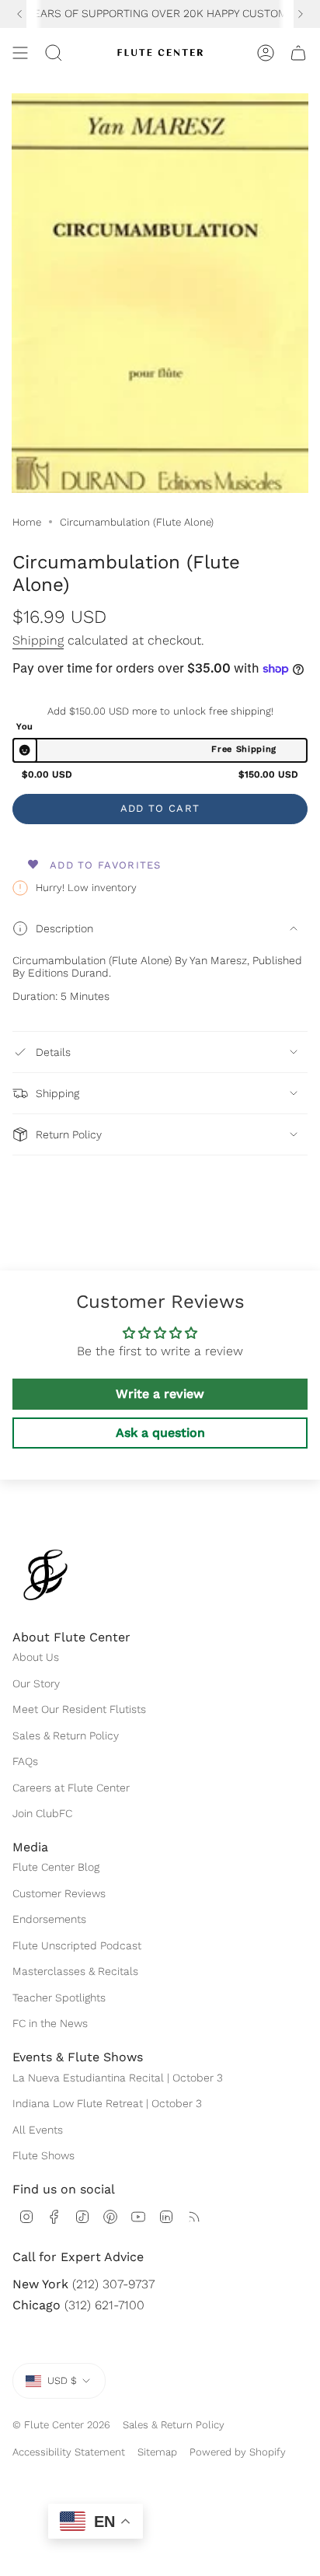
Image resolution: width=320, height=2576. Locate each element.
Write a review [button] (160, 1394)
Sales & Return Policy (66, 1735)
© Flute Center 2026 (61, 2425)
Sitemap (157, 2452)
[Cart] (298, 53)
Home (27, 522)
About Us (36, 1657)
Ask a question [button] (160, 1433)
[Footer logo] (45, 1575)
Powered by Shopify (238, 2452)
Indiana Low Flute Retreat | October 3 (107, 2103)
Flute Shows (43, 2155)
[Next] (301, 14)
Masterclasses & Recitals (75, 1971)
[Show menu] (20, 53)
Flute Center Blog (56, 1867)
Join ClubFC (42, 1813)
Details (53, 1052)
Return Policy (69, 1134)
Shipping (38, 640)
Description (64, 928)
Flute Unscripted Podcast (77, 1945)
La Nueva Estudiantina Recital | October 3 (118, 2078)
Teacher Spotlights (59, 1998)
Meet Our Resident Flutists (79, 1709)
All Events (38, 2130)
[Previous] (19, 14)
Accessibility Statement (69, 2452)
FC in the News (50, 2023)
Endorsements (49, 1919)
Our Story (36, 1683)
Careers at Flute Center (71, 1788)
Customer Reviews (59, 1893)
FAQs (25, 1761)
